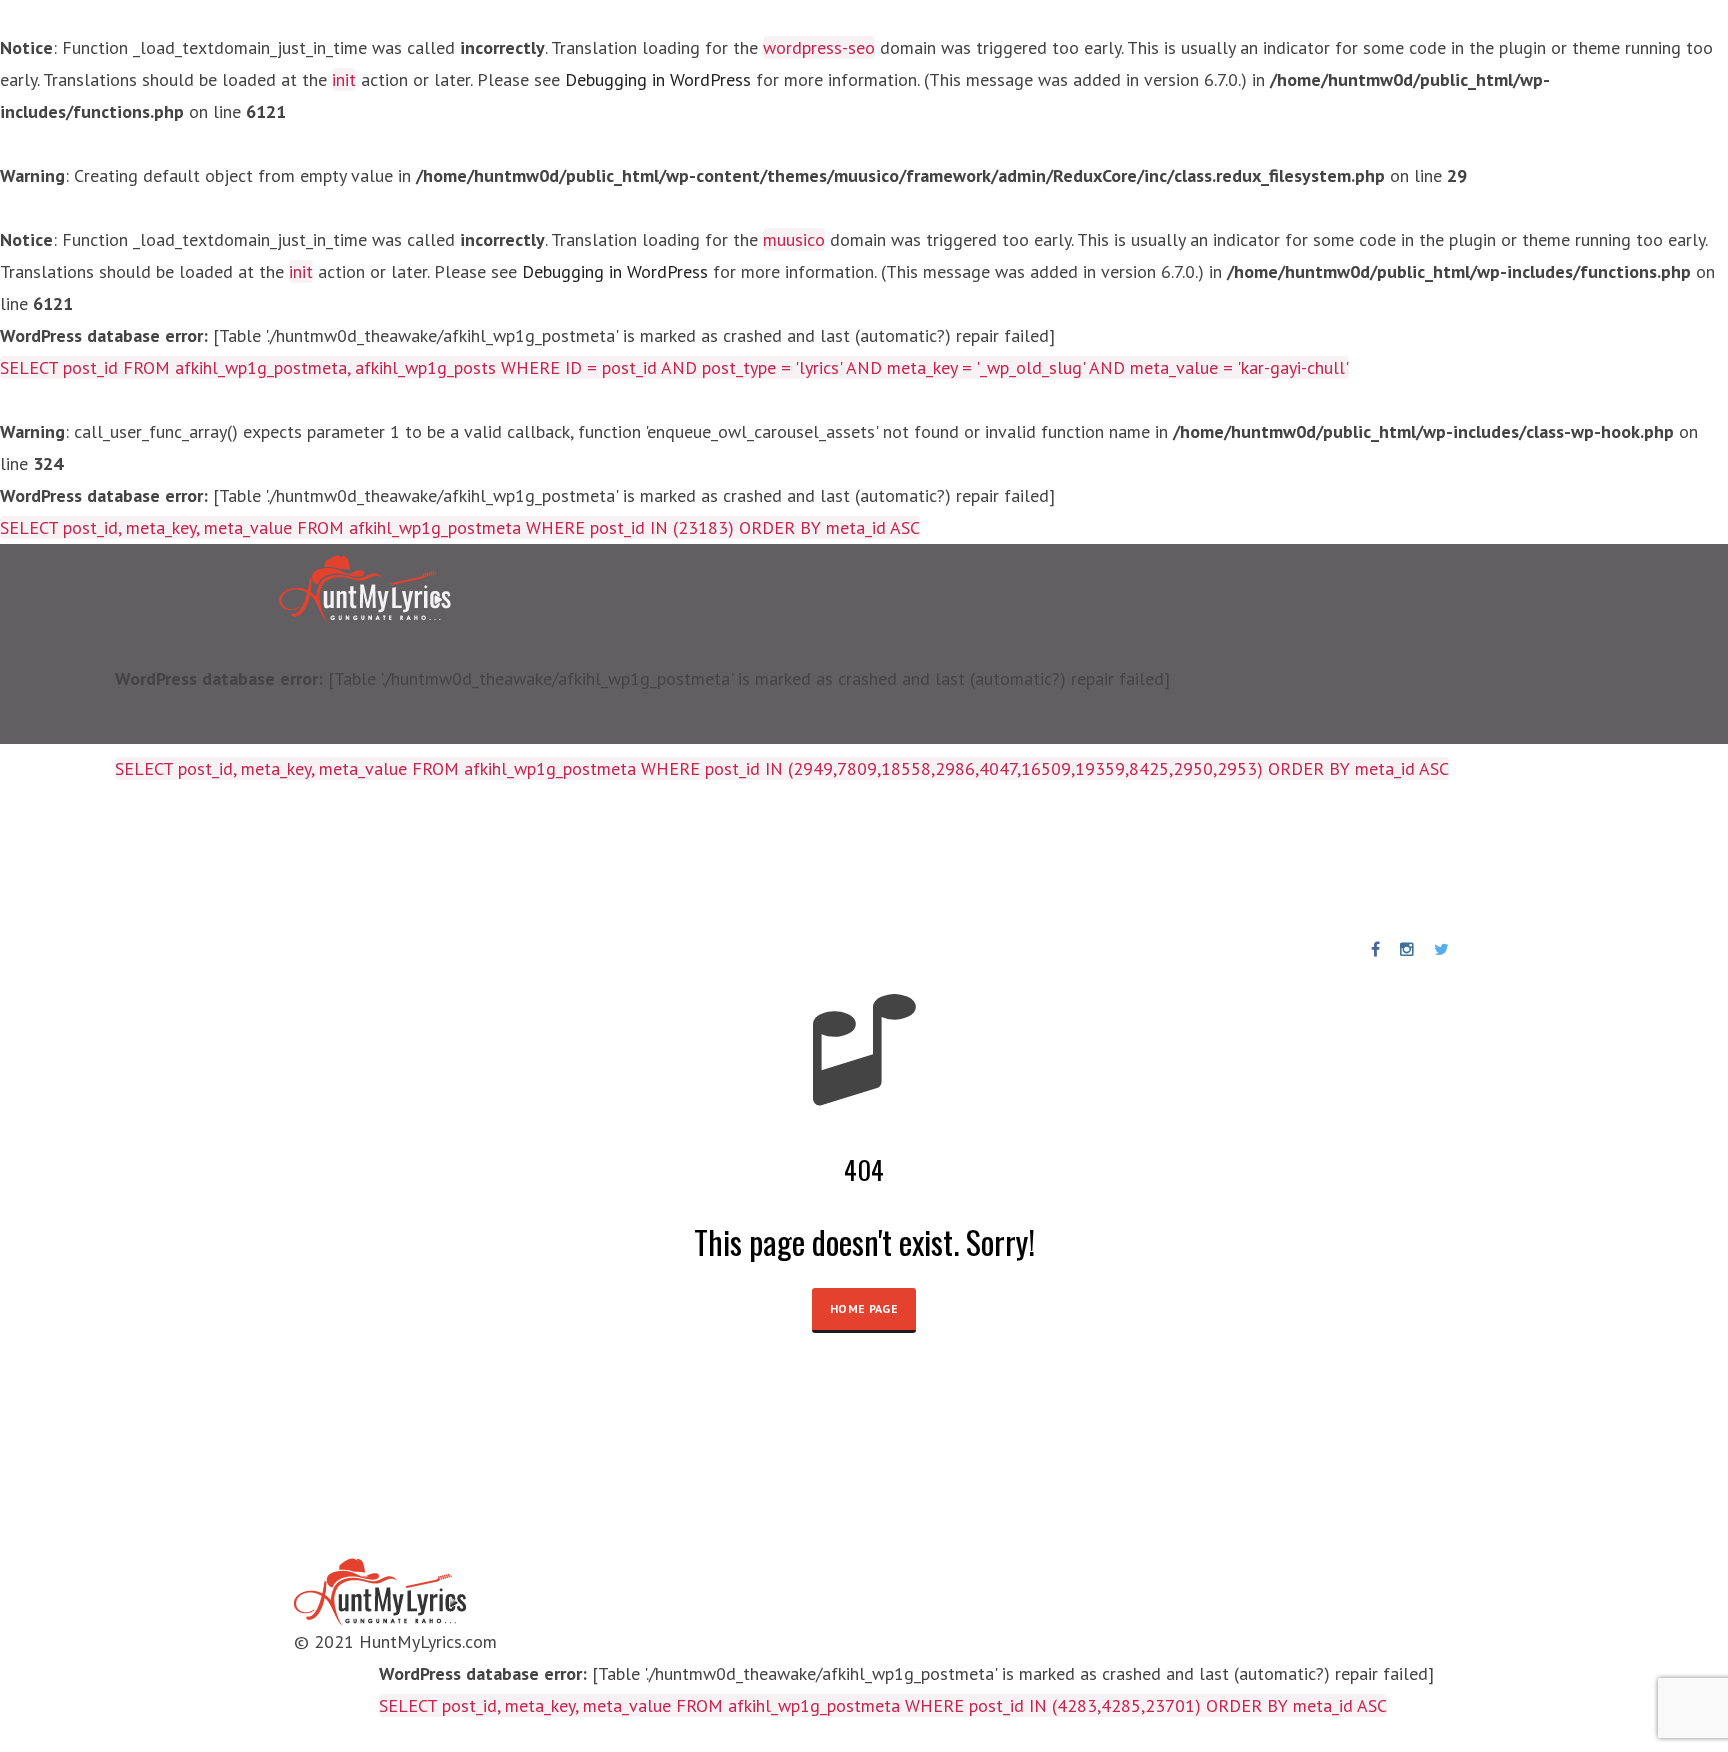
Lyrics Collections (282, 859)
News (833, 859)
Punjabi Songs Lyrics (702, 859)
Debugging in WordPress (658, 79)
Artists (407, 859)
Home (163, 859)
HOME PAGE (864, 1308)
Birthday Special (527, 859)
